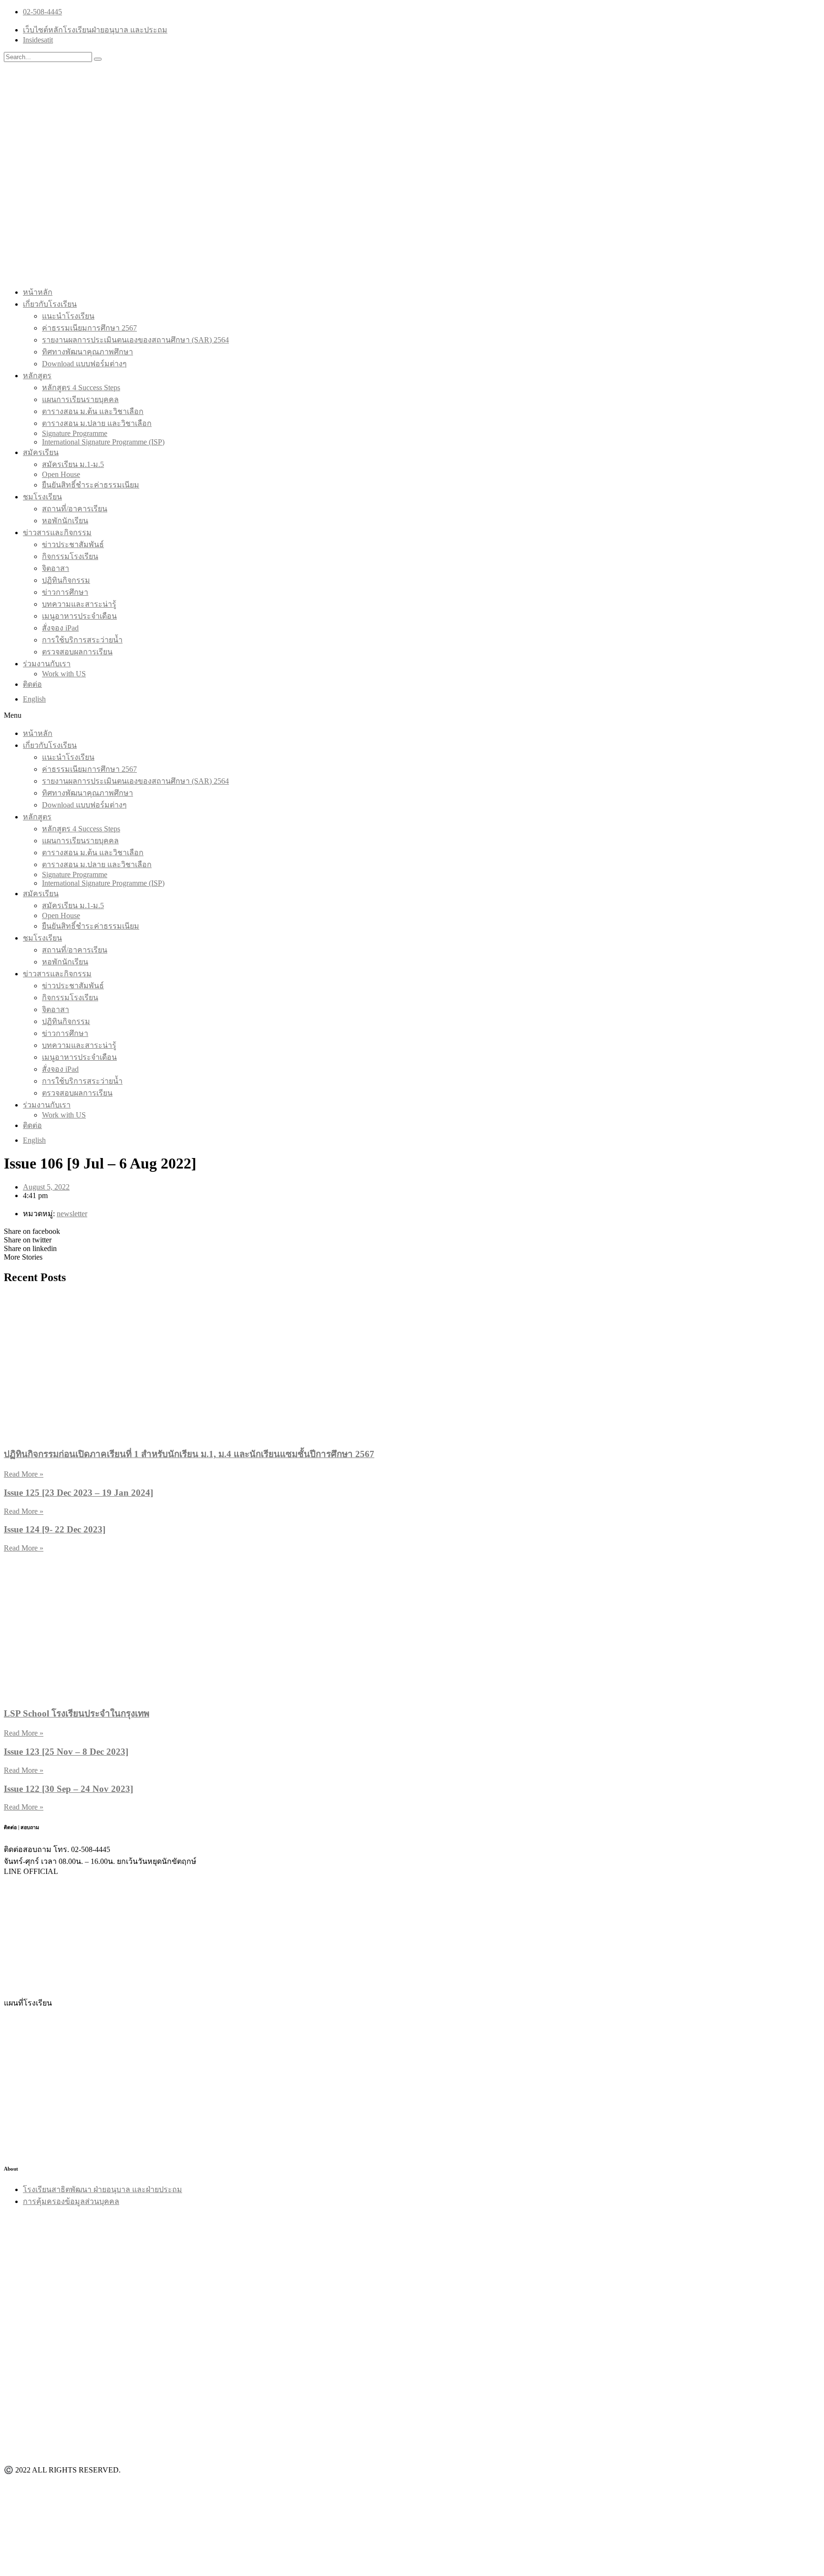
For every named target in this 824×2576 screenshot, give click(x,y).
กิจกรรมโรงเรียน (70, 556)
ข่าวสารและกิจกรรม (57, 533)
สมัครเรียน (41, 452)
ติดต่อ (32, 684)
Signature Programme (75, 433)
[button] (412, 715)
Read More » (24, 1474)
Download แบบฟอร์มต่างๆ (84, 364)
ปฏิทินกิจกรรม (66, 580)
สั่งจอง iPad (60, 628)
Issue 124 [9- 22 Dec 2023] (55, 1529)
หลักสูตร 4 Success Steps (81, 388)
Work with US (64, 674)
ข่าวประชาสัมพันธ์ (73, 544)
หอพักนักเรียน (65, 521)
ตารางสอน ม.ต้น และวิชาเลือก (93, 411)
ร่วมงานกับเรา (47, 664)
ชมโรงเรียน (42, 497)
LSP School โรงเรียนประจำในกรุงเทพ (77, 1713)
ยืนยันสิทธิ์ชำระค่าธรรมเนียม (91, 485)
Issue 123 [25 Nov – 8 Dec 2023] (66, 1752)
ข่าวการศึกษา (65, 592)
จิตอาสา (56, 568)
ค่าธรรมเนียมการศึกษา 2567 (89, 328)
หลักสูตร (37, 376)
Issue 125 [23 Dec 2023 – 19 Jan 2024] (78, 1493)
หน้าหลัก (38, 292)
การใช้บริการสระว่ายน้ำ (82, 640)
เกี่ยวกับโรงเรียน (50, 304)
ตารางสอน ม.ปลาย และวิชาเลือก (97, 423)
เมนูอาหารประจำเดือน (79, 616)
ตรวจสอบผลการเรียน (77, 652)
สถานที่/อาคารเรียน (75, 509)
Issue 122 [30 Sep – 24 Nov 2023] (68, 1789)
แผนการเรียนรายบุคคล (80, 399)
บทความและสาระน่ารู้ (79, 604)
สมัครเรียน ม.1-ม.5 (73, 464)
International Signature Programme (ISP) (103, 442)
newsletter (72, 1214)
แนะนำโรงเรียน (68, 316)
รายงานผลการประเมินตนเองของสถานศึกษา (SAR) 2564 (135, 340)
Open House (61, 474)
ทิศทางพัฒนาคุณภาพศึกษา (88, 352)
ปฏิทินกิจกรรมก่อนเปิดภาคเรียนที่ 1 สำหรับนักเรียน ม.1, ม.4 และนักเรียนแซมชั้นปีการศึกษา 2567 (189, 1454)
